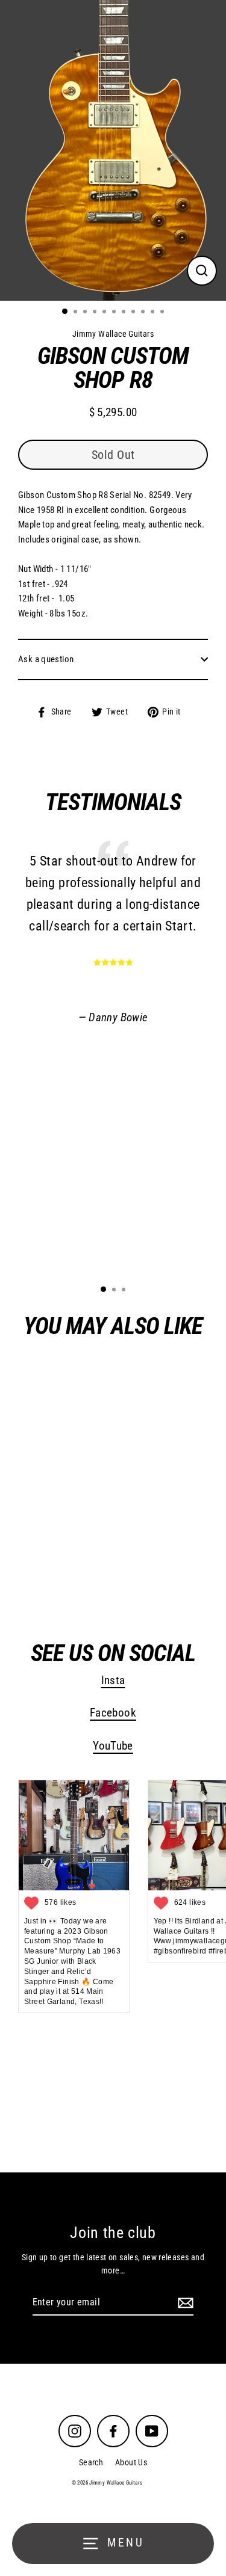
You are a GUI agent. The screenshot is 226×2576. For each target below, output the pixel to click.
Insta (113, 1680)
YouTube (113, 1746)
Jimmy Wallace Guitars (86, 1572)
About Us (131, 2462)
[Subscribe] (184, 2303)
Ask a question (46, 659)
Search (91, 2462)
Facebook (113, 1713)
